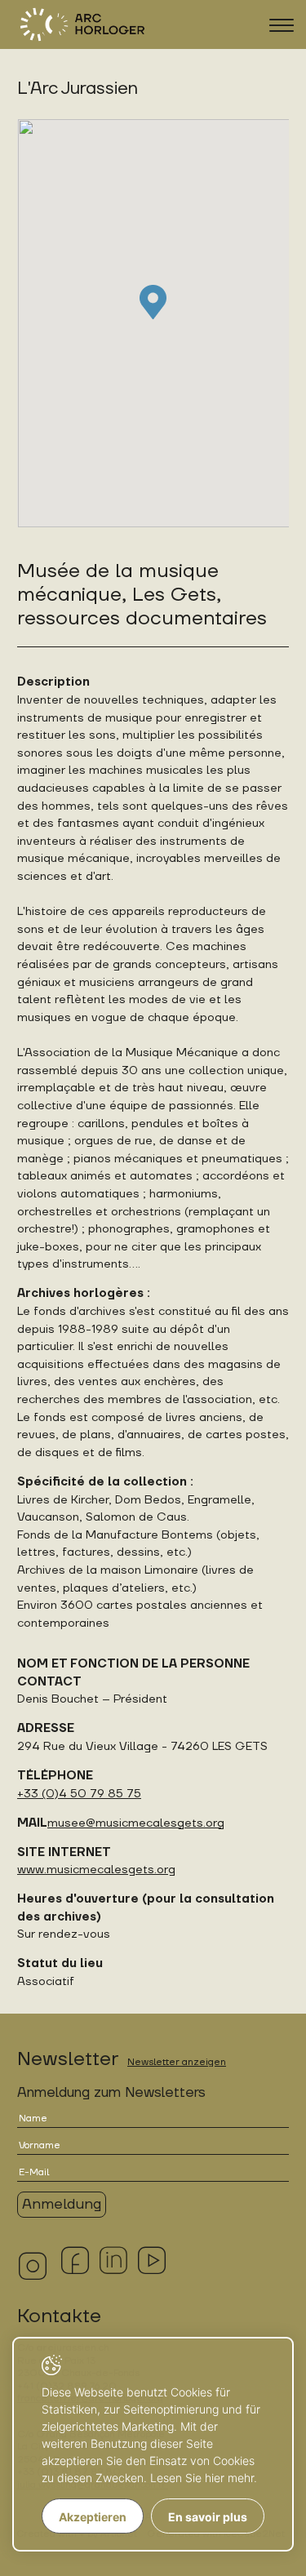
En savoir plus (208, 2517)
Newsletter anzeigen (177, 2062)
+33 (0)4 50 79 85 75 (79, 1794)
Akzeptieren (93, 2517)
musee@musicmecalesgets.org (136, 1823)
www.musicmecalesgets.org (96, 1870)
